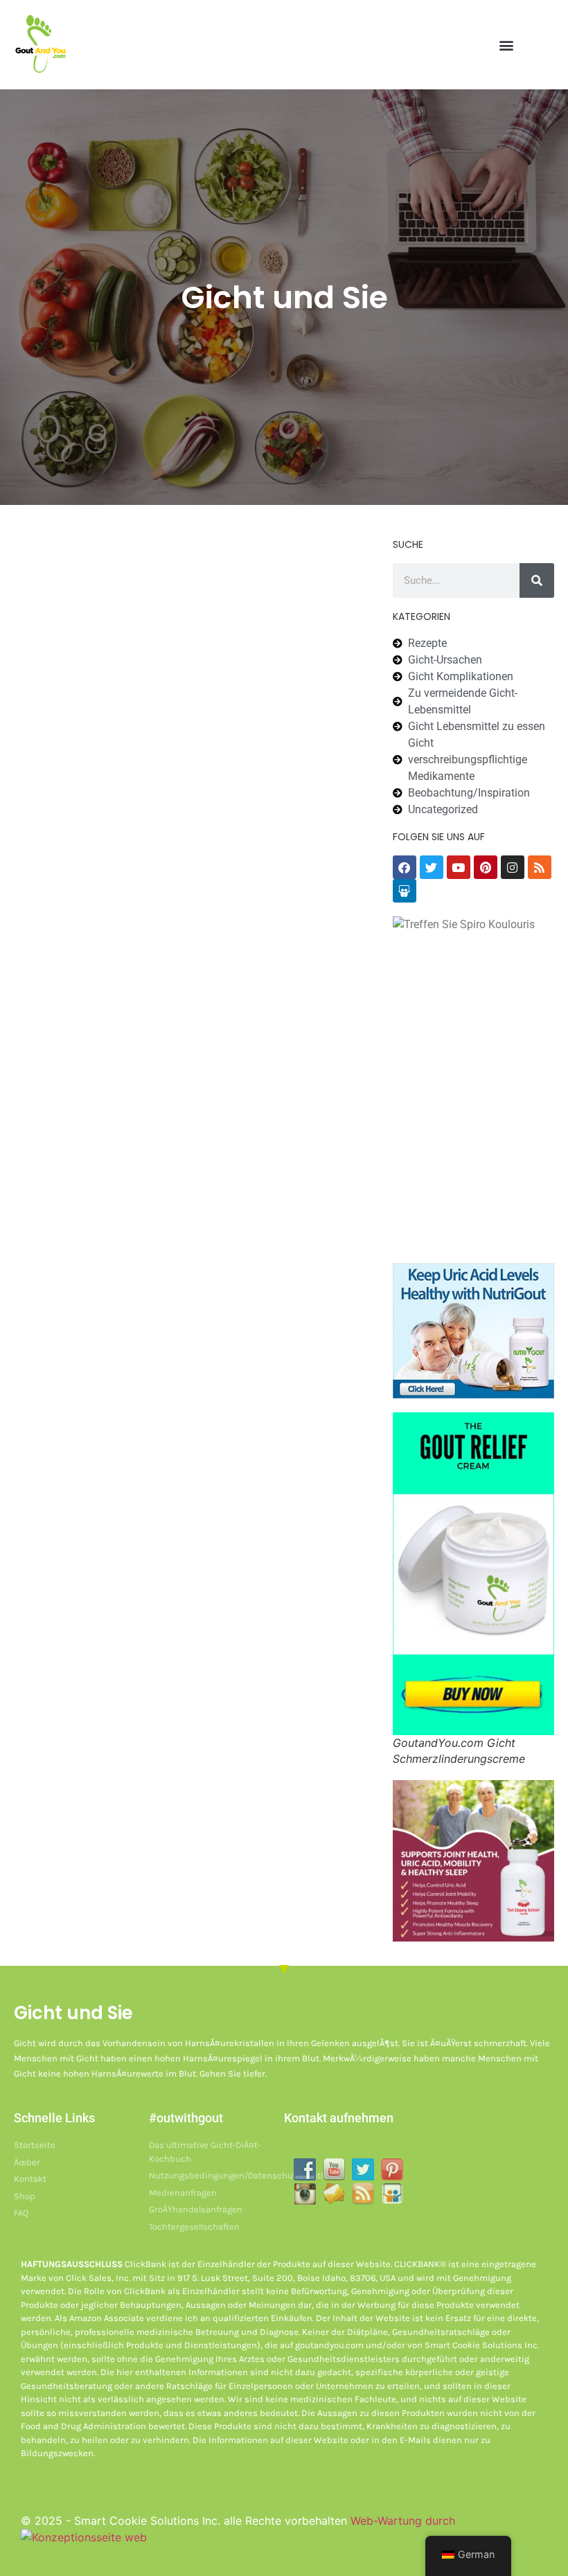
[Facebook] (405, 867)
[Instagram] (513, 867)
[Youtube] (459, 867)
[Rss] (540, 867)
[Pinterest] (486, 867)
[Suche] (537, 580)
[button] (507, 45)
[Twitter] (432, 867)
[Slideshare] (405, 891)
